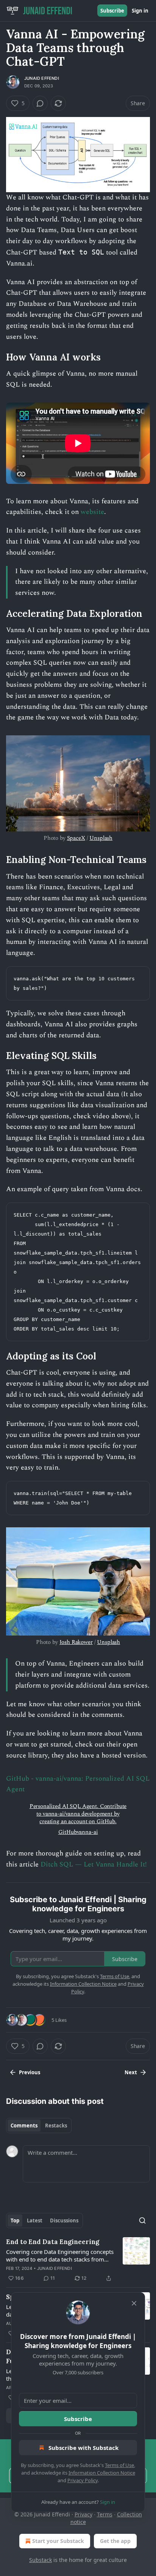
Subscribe (112, 11)
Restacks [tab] (56, 2126)
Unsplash (101, 838)
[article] (78, 2260)
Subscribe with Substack (83, 2448)
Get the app (115, 2541)
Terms (105, 2514)
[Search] (142, 2220)
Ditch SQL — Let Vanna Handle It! (94, 1864)
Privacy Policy (83, 2480)
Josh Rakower (76, 1642)
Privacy (83, 2514)
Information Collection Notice (102, 2473)
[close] (134, 2303)
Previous (30, 2072)
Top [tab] (15, 2220)
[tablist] (39, 2126)
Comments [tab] (24, 2126)
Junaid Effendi (42, 78)
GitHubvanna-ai (78, 1832)
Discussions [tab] (64, 2220)
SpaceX (76, 838)
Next (131, 2072)
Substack (41, 2560)
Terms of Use (119, 2465)
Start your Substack (58, 2541)
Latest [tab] (35, 2220)
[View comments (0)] (40, 103)
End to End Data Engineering (53, 2242)
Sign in (140, 11)
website (92, 512)
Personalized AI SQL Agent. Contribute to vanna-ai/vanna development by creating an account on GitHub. (78, 1814)
